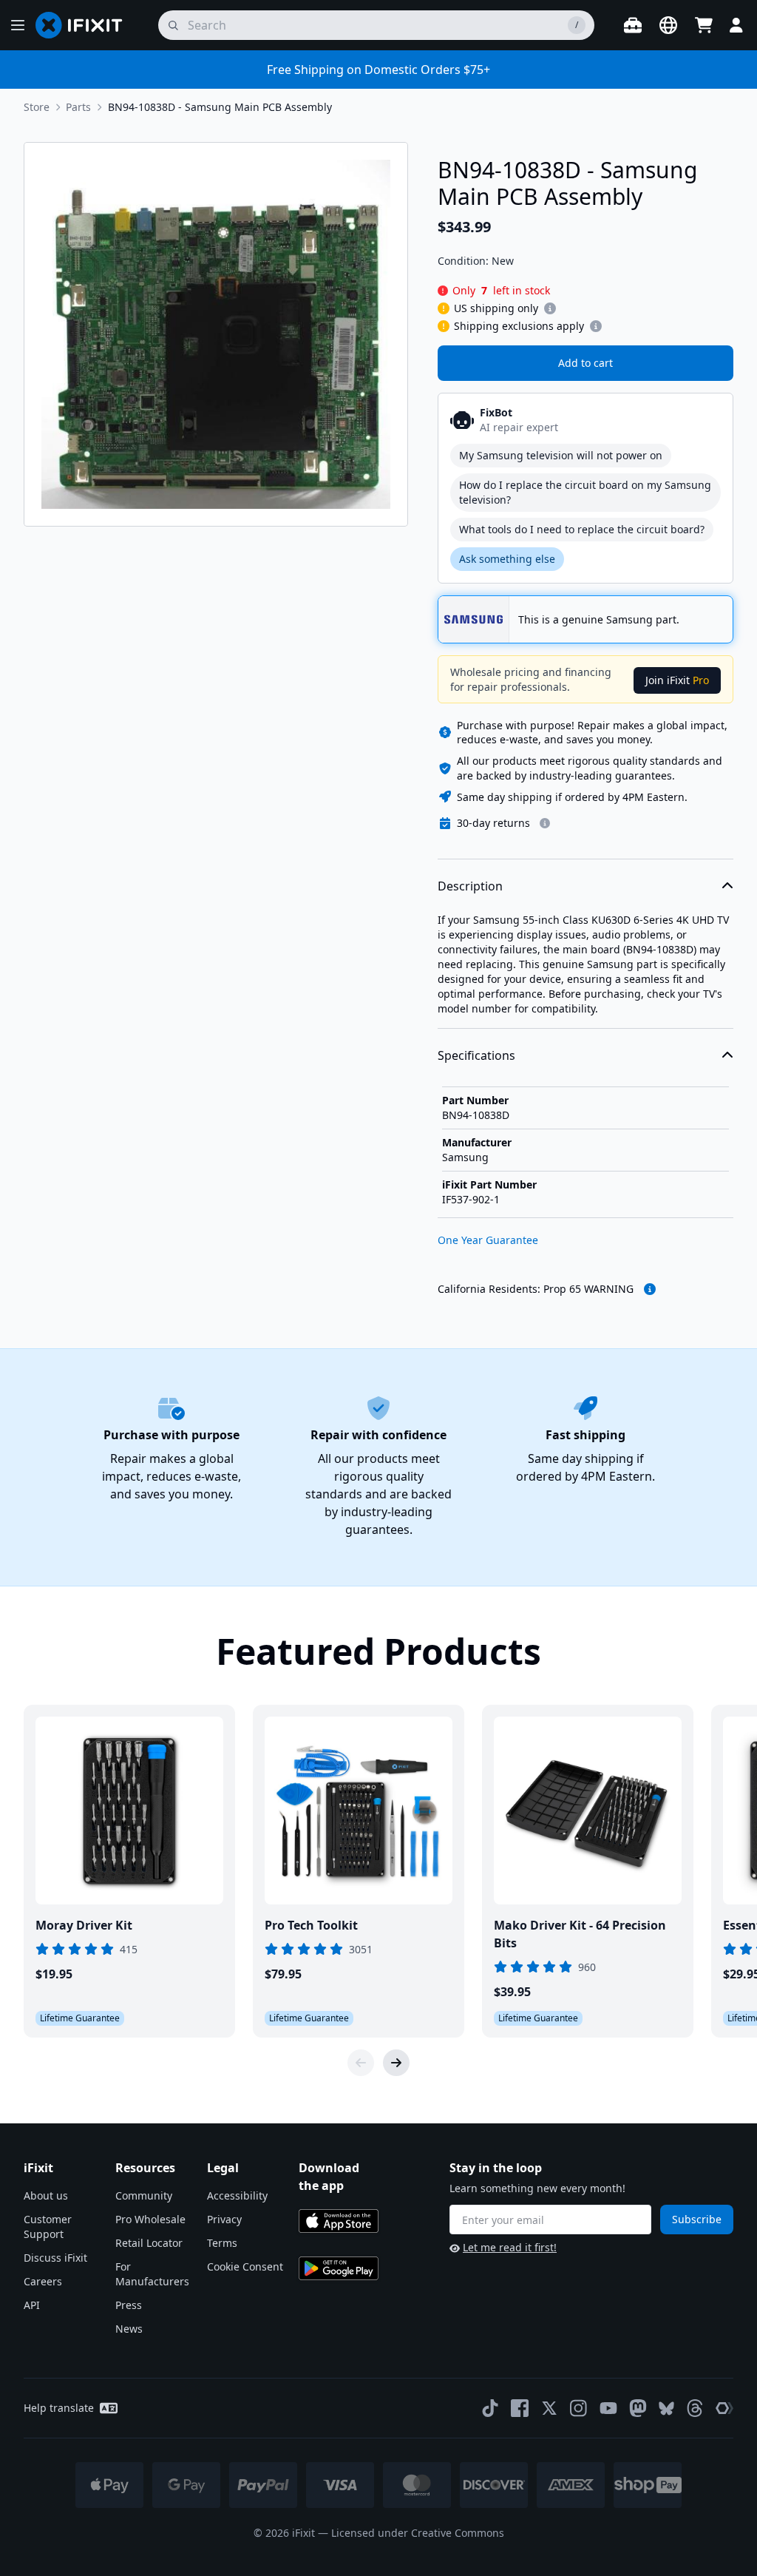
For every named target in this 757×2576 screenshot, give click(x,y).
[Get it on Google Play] (339, 2268)
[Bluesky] (666, 2408)
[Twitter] (549, 2408)
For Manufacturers (152, 2274)
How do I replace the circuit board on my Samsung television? (585, 492)
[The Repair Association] (724, 2408)
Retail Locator (149, 2243)
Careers (43, 2281)
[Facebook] (520, 2408)
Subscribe (697, 2219)
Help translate (59, 2408)
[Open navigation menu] (18, 25)
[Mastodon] (638, 2408)
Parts (78, 107)
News (129, 2329)
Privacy (224, 2219)
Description (470, 886)
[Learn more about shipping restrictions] (550, 308)
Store (37, 107)
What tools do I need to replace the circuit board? (582, 529)
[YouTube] (608, 2408)
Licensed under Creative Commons (418, 2533)
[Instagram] (579, 2408)
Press (129, 2305)
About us (46, 2195)
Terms (222, 2243)
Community (144, 2195)
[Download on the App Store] (339, 2221)
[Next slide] (396, 2063)
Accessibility (237, 2195)
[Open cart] (704, 25)
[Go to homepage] (85, 25)
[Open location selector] (668, 25)
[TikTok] (490, 2408)
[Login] (736, 25)
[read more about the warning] (650, 1289)
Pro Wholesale (150, 2219)
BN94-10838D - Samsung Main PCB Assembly (220, 107)
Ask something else (507, 559)
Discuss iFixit (55, 2258)
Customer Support (48, 2227)
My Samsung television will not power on (561, 455)
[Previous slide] (361, 2063)
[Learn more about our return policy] (545, 823)
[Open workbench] (633, 25)
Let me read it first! (510, 2247)
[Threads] (695, 2408)
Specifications (476, 1055)
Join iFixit (677, 680)
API (32, 2305)
